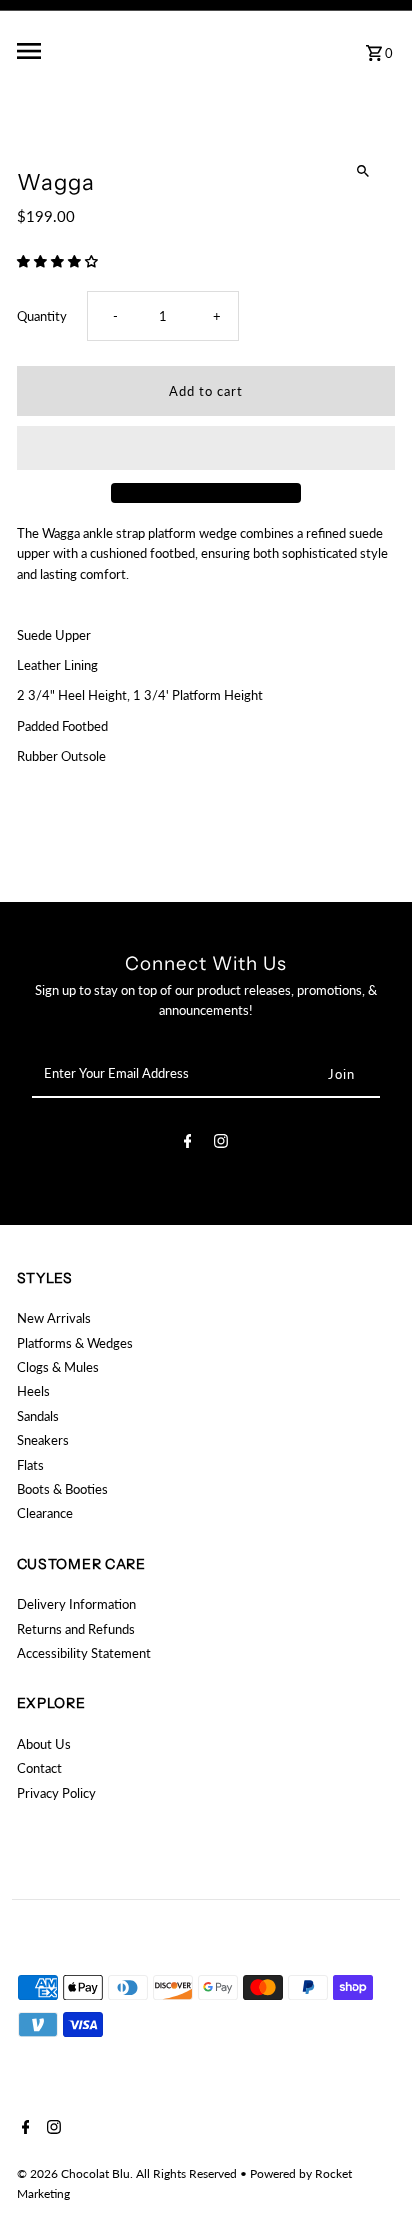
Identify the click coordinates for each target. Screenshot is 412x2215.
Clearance (45, 1513)
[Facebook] (188, 1144)
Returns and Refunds (76, 1629)
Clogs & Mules (58, 1367)
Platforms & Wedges (75, 1343)
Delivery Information (76, 1604)
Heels (33, 1391)
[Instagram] (221, 1144)
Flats (30, 1465)
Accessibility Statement (84, 1653)
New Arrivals (54, 1318)
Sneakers (43, 1440)
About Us (44, 1744)
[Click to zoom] (362, 171)
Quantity (42, 316)
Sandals (38, 1416)
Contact (39, 1768)
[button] (59, 261)
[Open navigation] (83, 51)
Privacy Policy (56, 1793)
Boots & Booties (62, 1489)
